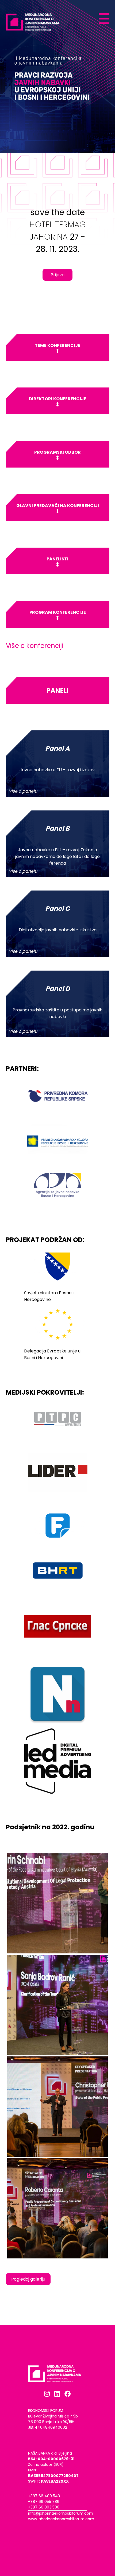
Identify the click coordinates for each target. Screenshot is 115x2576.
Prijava (57, 275)
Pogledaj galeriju (28, 2279)
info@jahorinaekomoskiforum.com (61, 2513)
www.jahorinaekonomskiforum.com (61, 2519)
